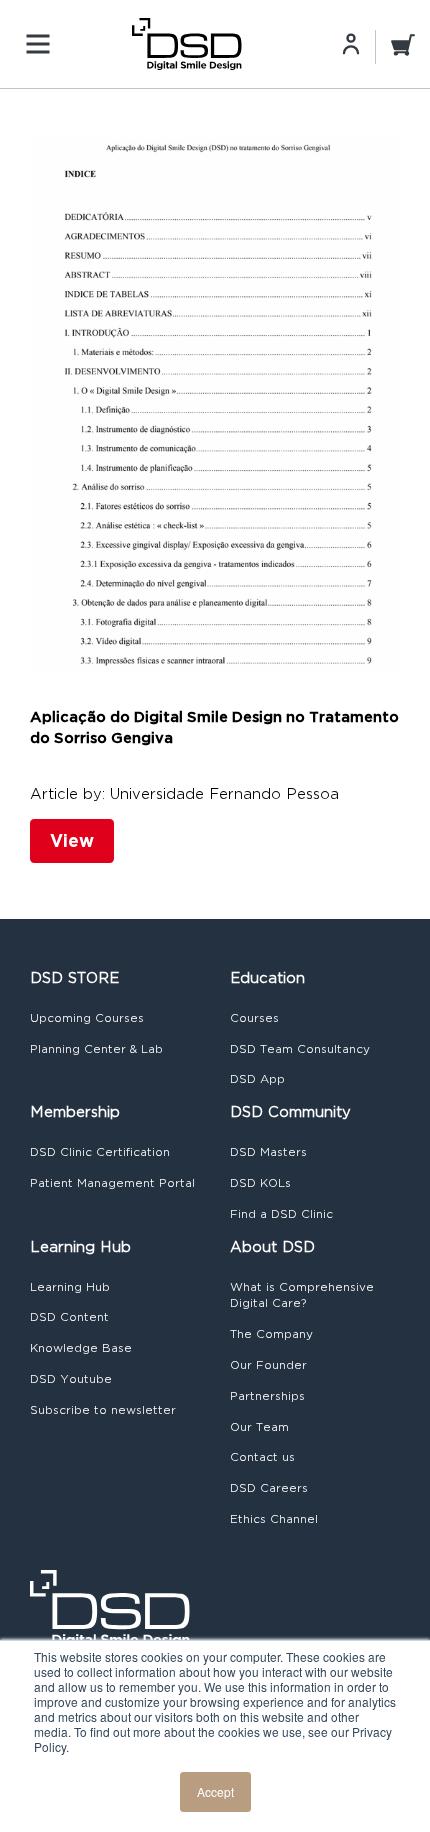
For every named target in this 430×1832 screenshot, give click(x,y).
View (72, 840)
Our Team (259, 1427)
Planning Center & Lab (96, 1049)
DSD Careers (269, 1488)
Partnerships (267, 1396)
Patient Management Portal (112, 1183)
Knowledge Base (81, 1348)
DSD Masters (268, 1152)
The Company (271, 1334)
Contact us (262, 1457)
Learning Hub (70, 1287)
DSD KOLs (260, 1183)
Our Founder (268, 1365)
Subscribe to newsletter (103, 1410)
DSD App (257, 1079)
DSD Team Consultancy (300, 1049)
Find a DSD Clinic (281, 1214)
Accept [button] (215, 1791)
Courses (254, 1018)
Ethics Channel (274, 1519)
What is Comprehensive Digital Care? (302, 1295)
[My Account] (351, 43)
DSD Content (69, 1317)
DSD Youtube (71, 1379)
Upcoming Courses (87, 1018)
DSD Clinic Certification (100, 1152)
